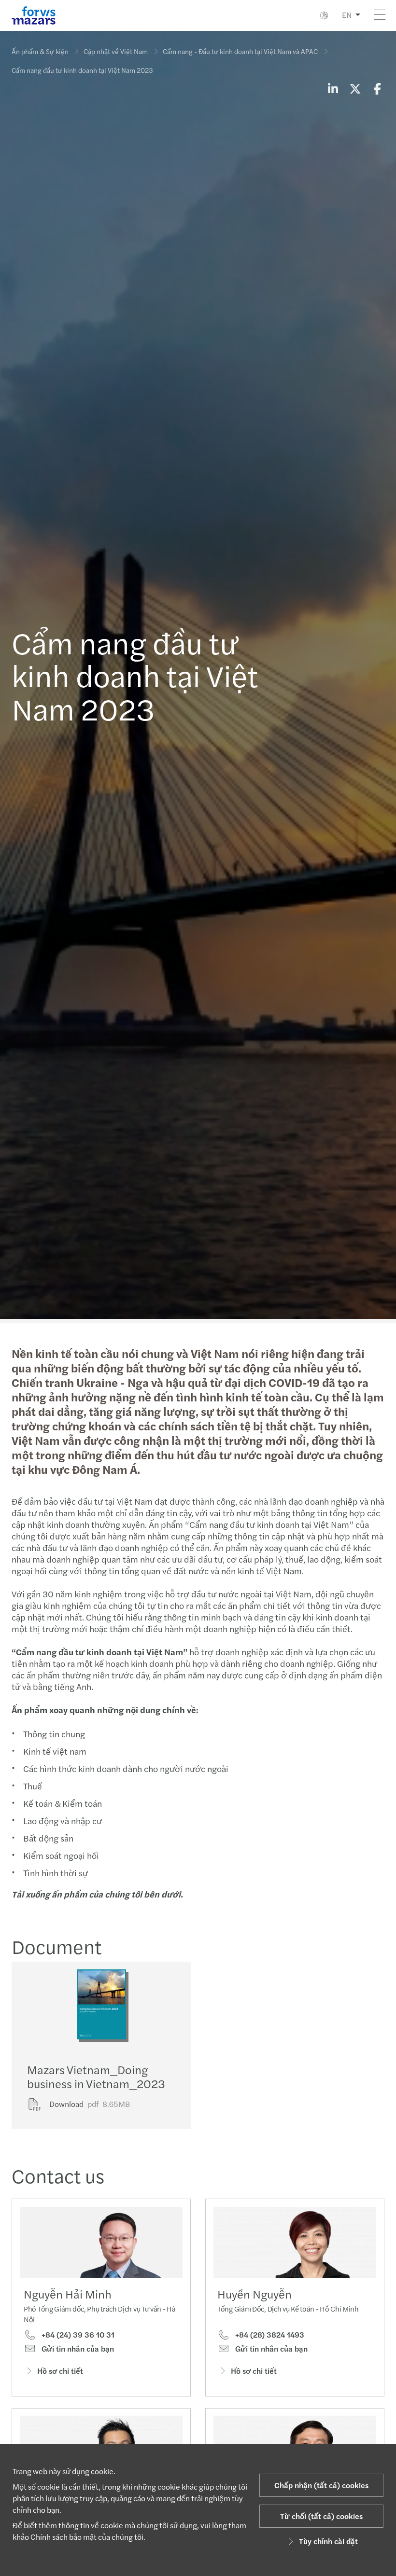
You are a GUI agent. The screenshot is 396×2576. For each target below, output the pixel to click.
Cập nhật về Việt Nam (116, 51)
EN (347, 15)
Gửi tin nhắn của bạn (77, 2349)
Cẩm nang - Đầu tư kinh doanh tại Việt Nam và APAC (240, 51)
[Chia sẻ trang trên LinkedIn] (333, 88)
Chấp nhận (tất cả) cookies (321, 2485)
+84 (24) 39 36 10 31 (77, 2335)
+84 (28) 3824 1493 (269, 2335)
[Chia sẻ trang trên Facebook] (377, 88)
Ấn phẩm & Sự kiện (40, 51)
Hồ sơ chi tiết (60, 2371)
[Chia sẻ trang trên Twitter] (355, 88)
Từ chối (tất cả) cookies (321, 2516)
